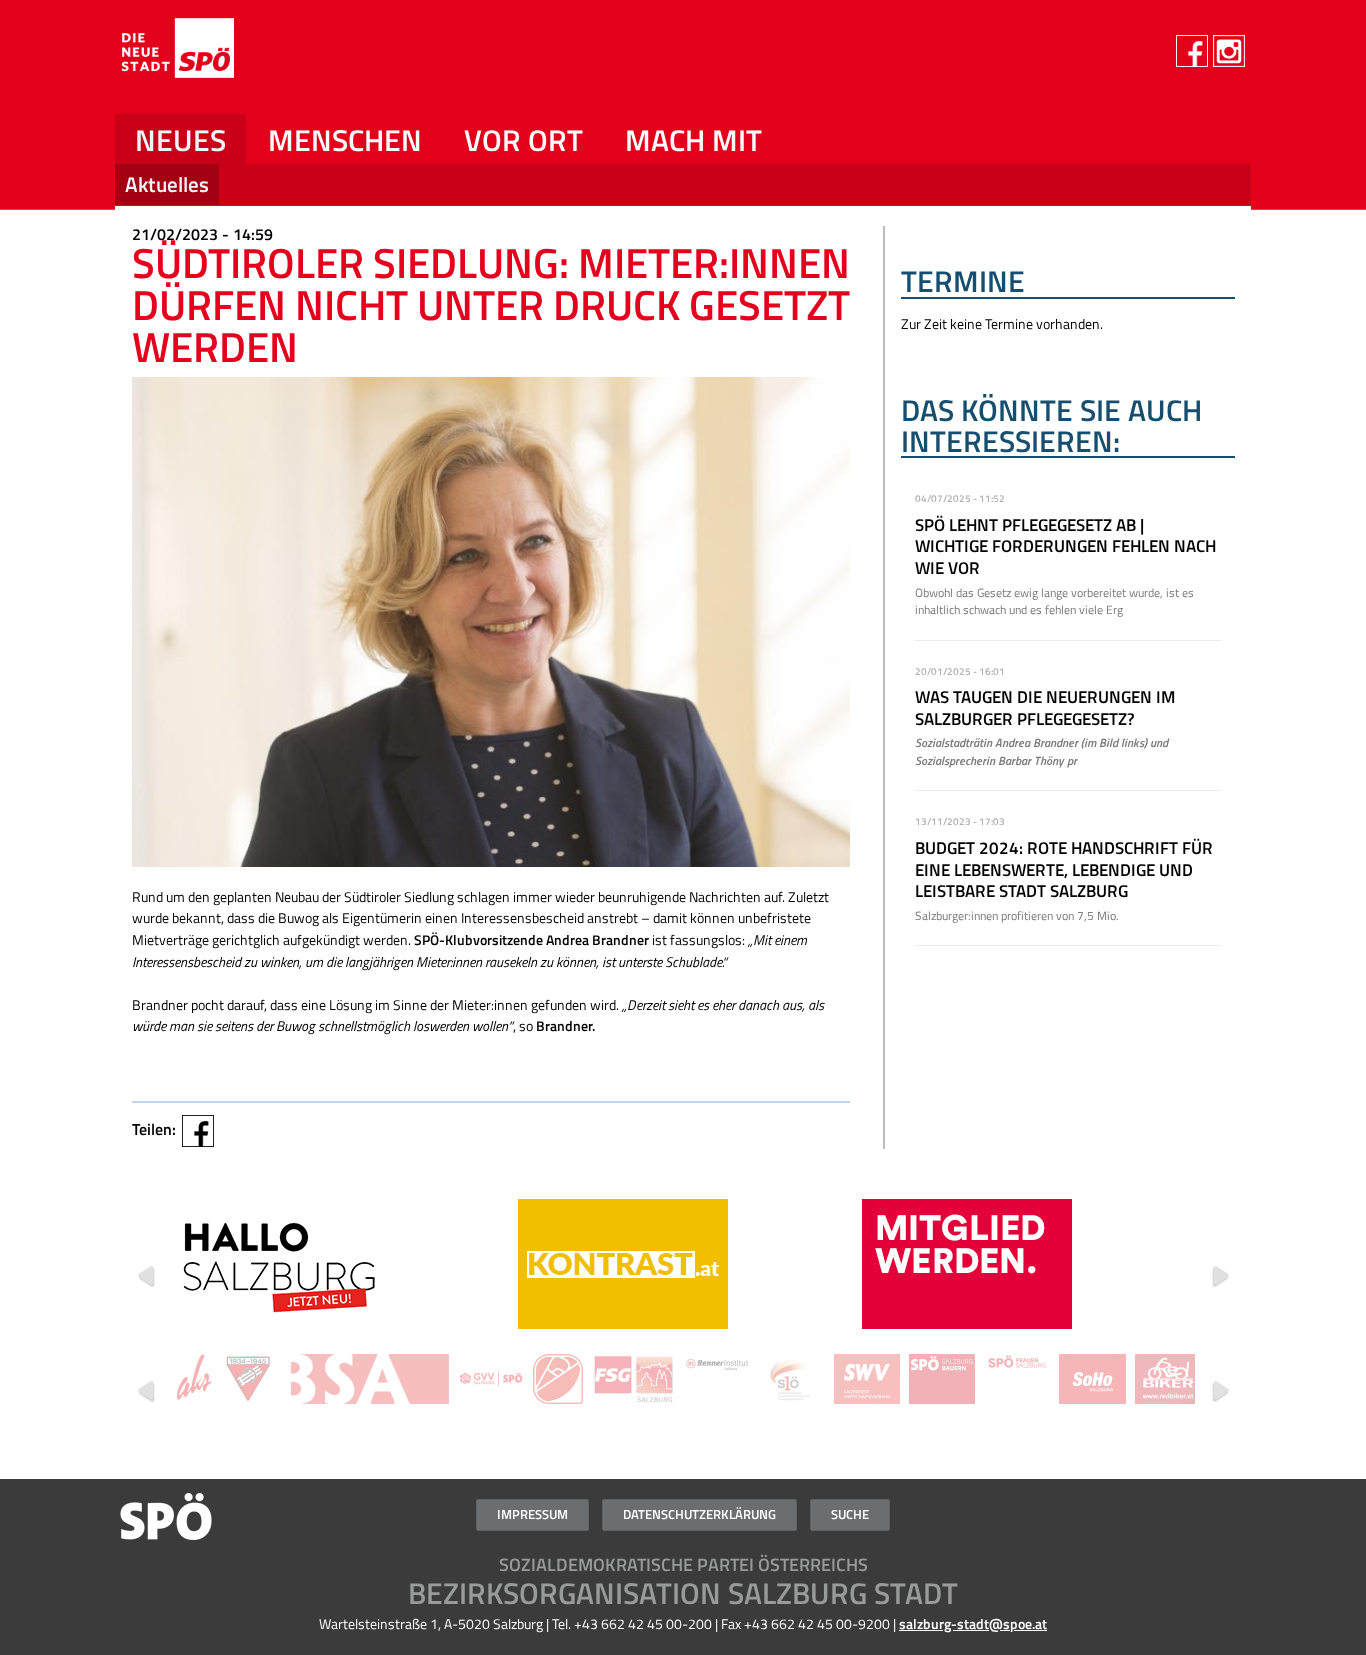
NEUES (180, 140)
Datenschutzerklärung (699, 1514)
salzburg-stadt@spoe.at (973, 1624)
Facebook (198, 1131)
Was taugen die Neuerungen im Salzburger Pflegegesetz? (1045, 708)
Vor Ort (523, 140)
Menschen (345, 140)
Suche (850, 1514)
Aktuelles (167, 184)
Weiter (1220, 1276)
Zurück (146, 1276)
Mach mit (693, 140)
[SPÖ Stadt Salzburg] (256, 72)
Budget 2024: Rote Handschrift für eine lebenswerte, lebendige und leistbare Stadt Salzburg (1064, 869)
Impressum (532, 1514)
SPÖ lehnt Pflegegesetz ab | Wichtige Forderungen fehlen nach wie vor (1065, 546)
